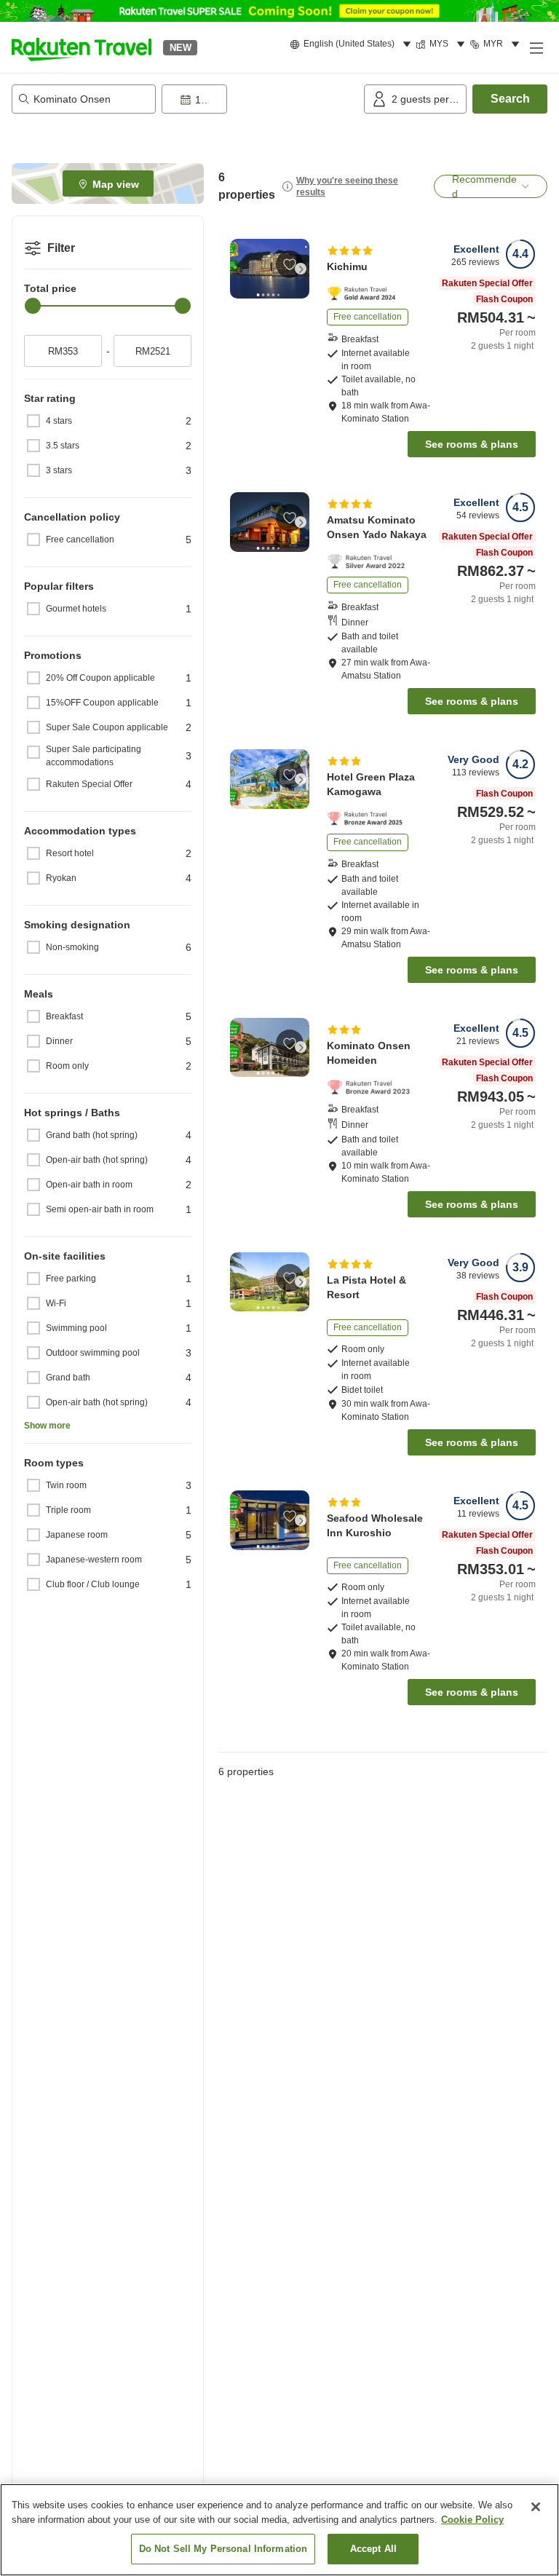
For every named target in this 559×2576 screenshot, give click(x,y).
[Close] (536, 2507)
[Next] (301, 269)
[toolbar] (260, 99)
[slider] (33, 306)
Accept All (373, 2549)
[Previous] (239, 269)
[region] (279, 2530)
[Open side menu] (536, 47)
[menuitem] (353, 44)
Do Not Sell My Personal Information (223, 2549)
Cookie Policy (472, 2520)
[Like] (290, 264)
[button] (82, 47)
